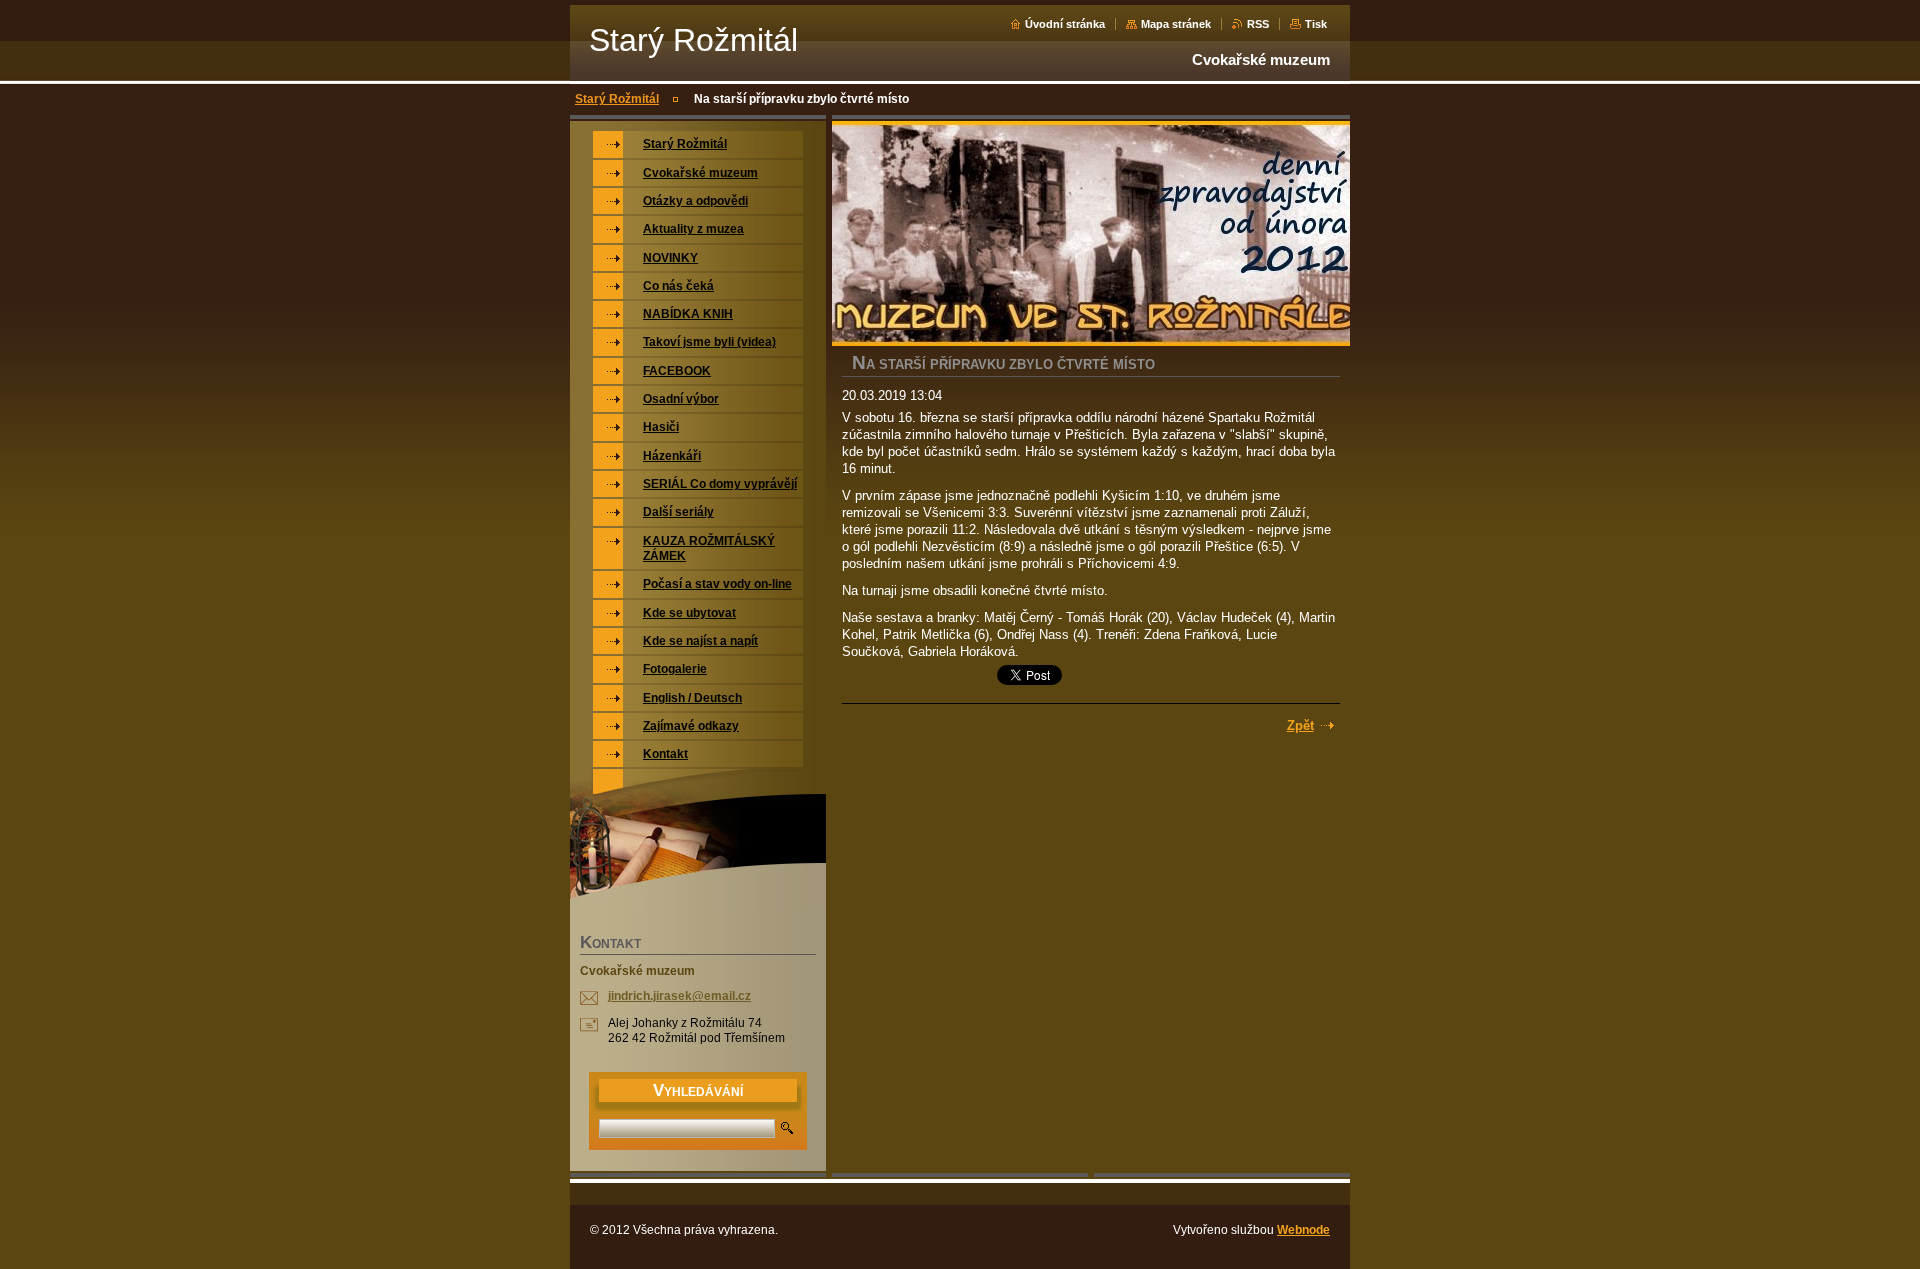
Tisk (1316, 24)
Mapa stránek (1176, 24)
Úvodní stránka (1065, 24)
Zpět (1300, 725)
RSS (1258, 24)
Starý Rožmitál (617, 99)
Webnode (1303, 1230)
